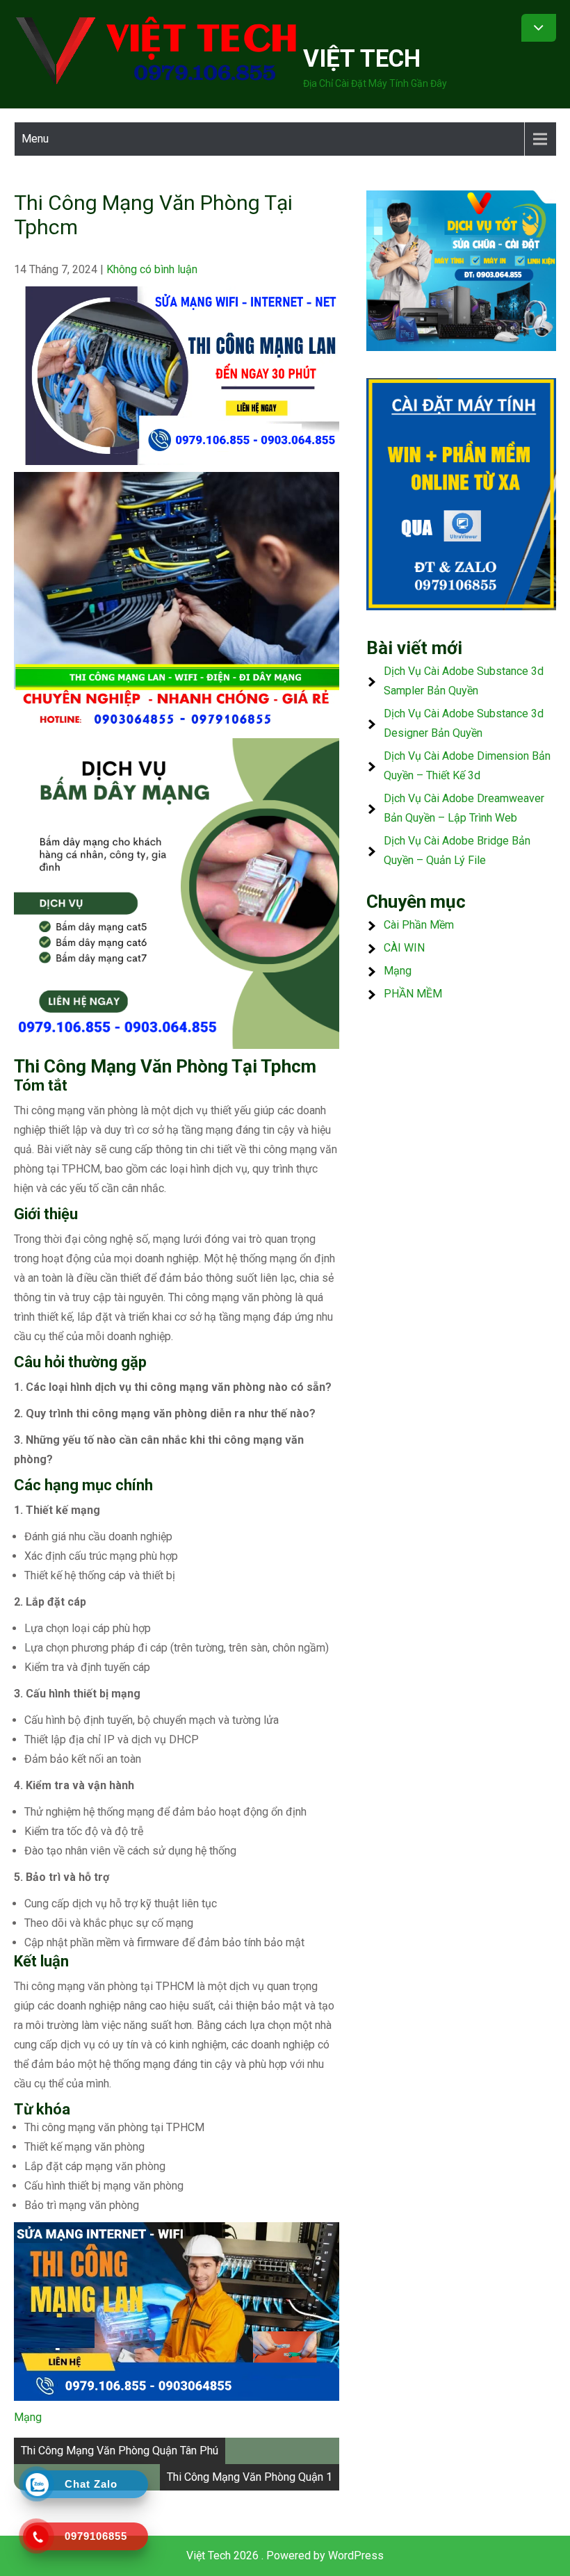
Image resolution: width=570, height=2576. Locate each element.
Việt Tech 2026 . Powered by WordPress (285, 2555)
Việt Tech (362, 59)
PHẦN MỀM (413, 994)
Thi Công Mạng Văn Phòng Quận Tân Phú (120, 2451)
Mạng (28, 2417)
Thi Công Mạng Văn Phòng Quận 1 (250, 2477)
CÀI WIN (404, 948)
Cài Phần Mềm (419, 925)
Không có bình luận (152, 269)
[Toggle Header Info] (539, 28)
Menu (35, 139)
